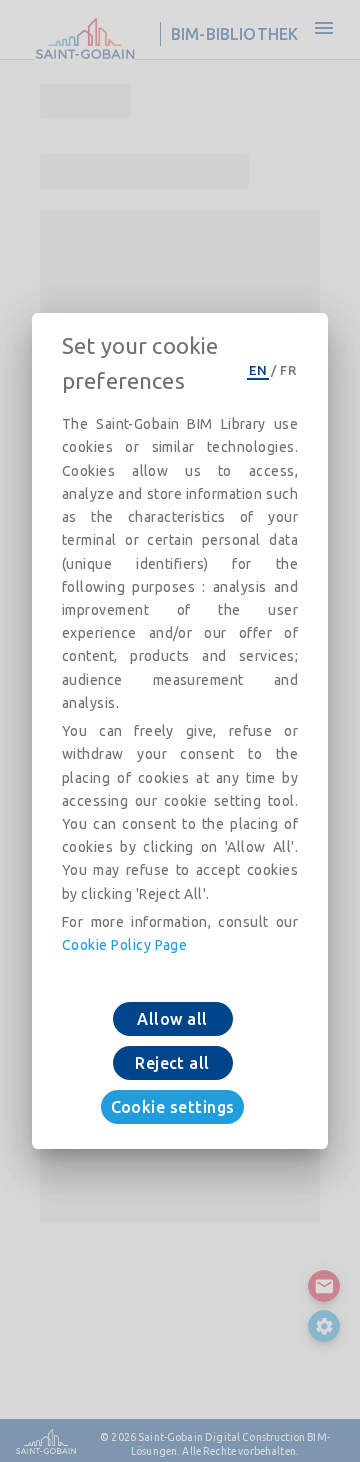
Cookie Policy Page (124, 945)
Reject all (172, 1063)
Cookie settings (173, 1107)
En (258, 370)
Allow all (172, 1019)
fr (288, 370)
